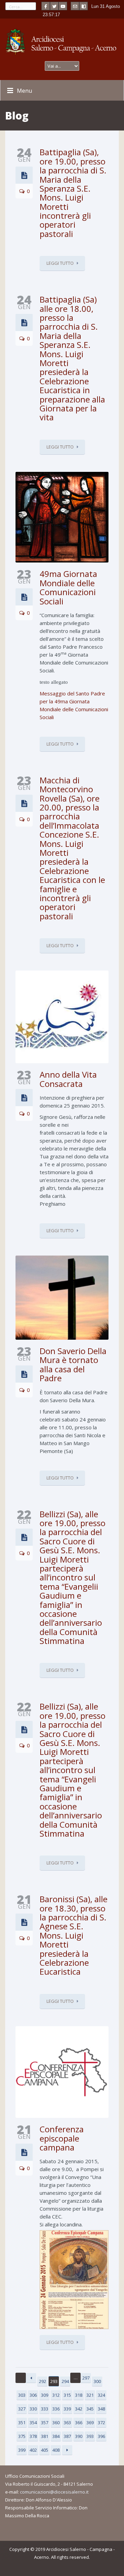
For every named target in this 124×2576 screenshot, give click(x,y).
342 (79, 2409)
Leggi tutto (60, 263)
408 (56, 2450)
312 (56, 2395)
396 (101, 2436)
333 (45, 2409)
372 (101, 2422)
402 (33, 2450)
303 (22, 2395)
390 (79, 2436)
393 (90, 2436)
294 (65, 2381)
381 (45, 2436)
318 (79, 2395)
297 (86, 2378)
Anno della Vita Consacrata (68, 1079)
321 (90, 2395)
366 (79, 2422)
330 (33, 2409)
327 (22, 2409)
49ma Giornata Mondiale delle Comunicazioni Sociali (68, 587)
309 (45, 2395)
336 (56, 2409)
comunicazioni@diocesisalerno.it (54, 2492)
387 (67, 2436)
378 (33, 2436)
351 (22, 2422)
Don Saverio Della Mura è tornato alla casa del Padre (73, 1364)
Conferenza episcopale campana (62, 2138)
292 (43, 2381)
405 (45, 2450)
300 (97, 2381)
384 (56, 2436)
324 (101, 2395)
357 (45, 2422)
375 (22, 2436)
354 (33, 2422)
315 (67, 2395)
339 (67, 2409)
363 (67, 2422)
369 (90, 2422)
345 (90, 2409)
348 (101, 2409)
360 (56, 2422)
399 (22, 2450)
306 (33, 2395)
